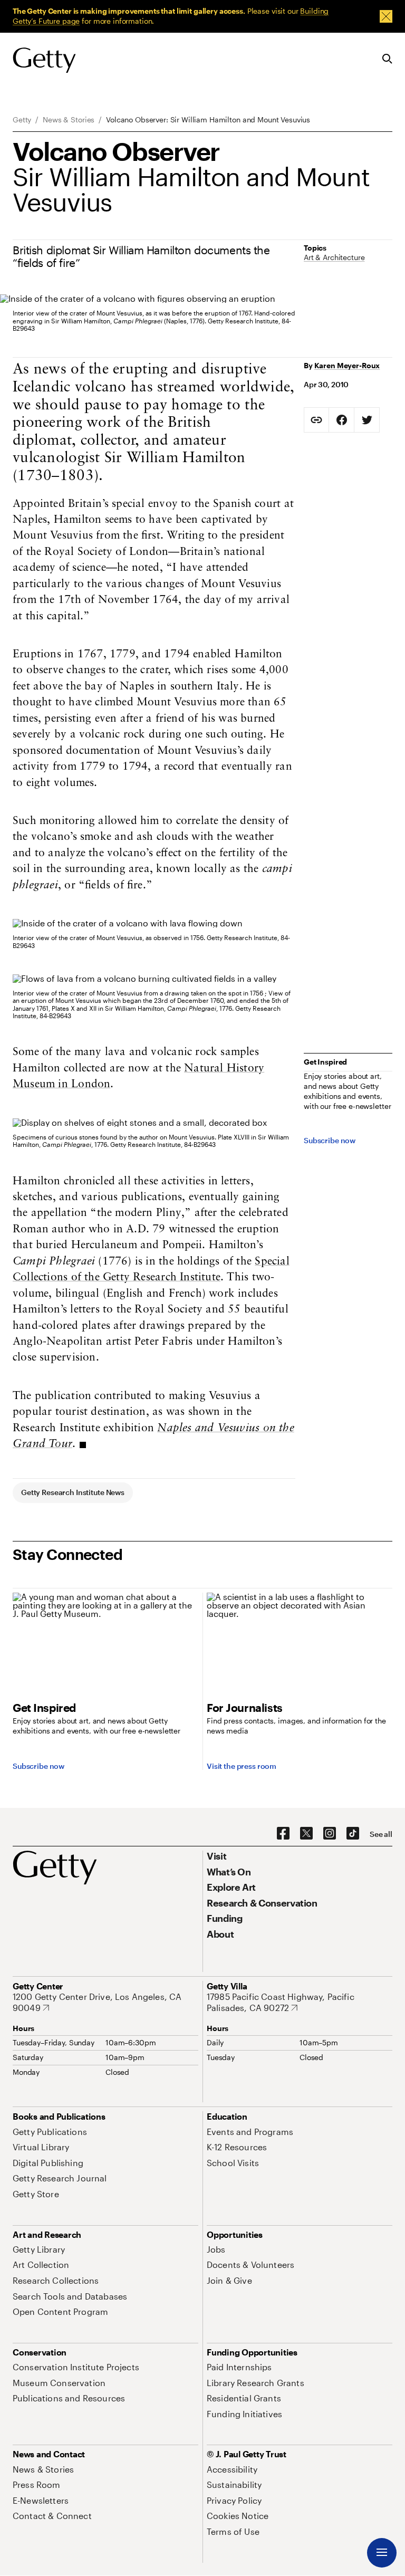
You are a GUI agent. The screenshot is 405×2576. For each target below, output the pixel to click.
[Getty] (44, 61)
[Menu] (382, 2553)
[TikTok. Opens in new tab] (353, 1834)
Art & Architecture (334, 257)
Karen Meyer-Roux (347, 365)
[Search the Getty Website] (387, 59)
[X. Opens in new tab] (306, 1834)
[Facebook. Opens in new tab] (283, 1834)
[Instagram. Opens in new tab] (330, 1834)
